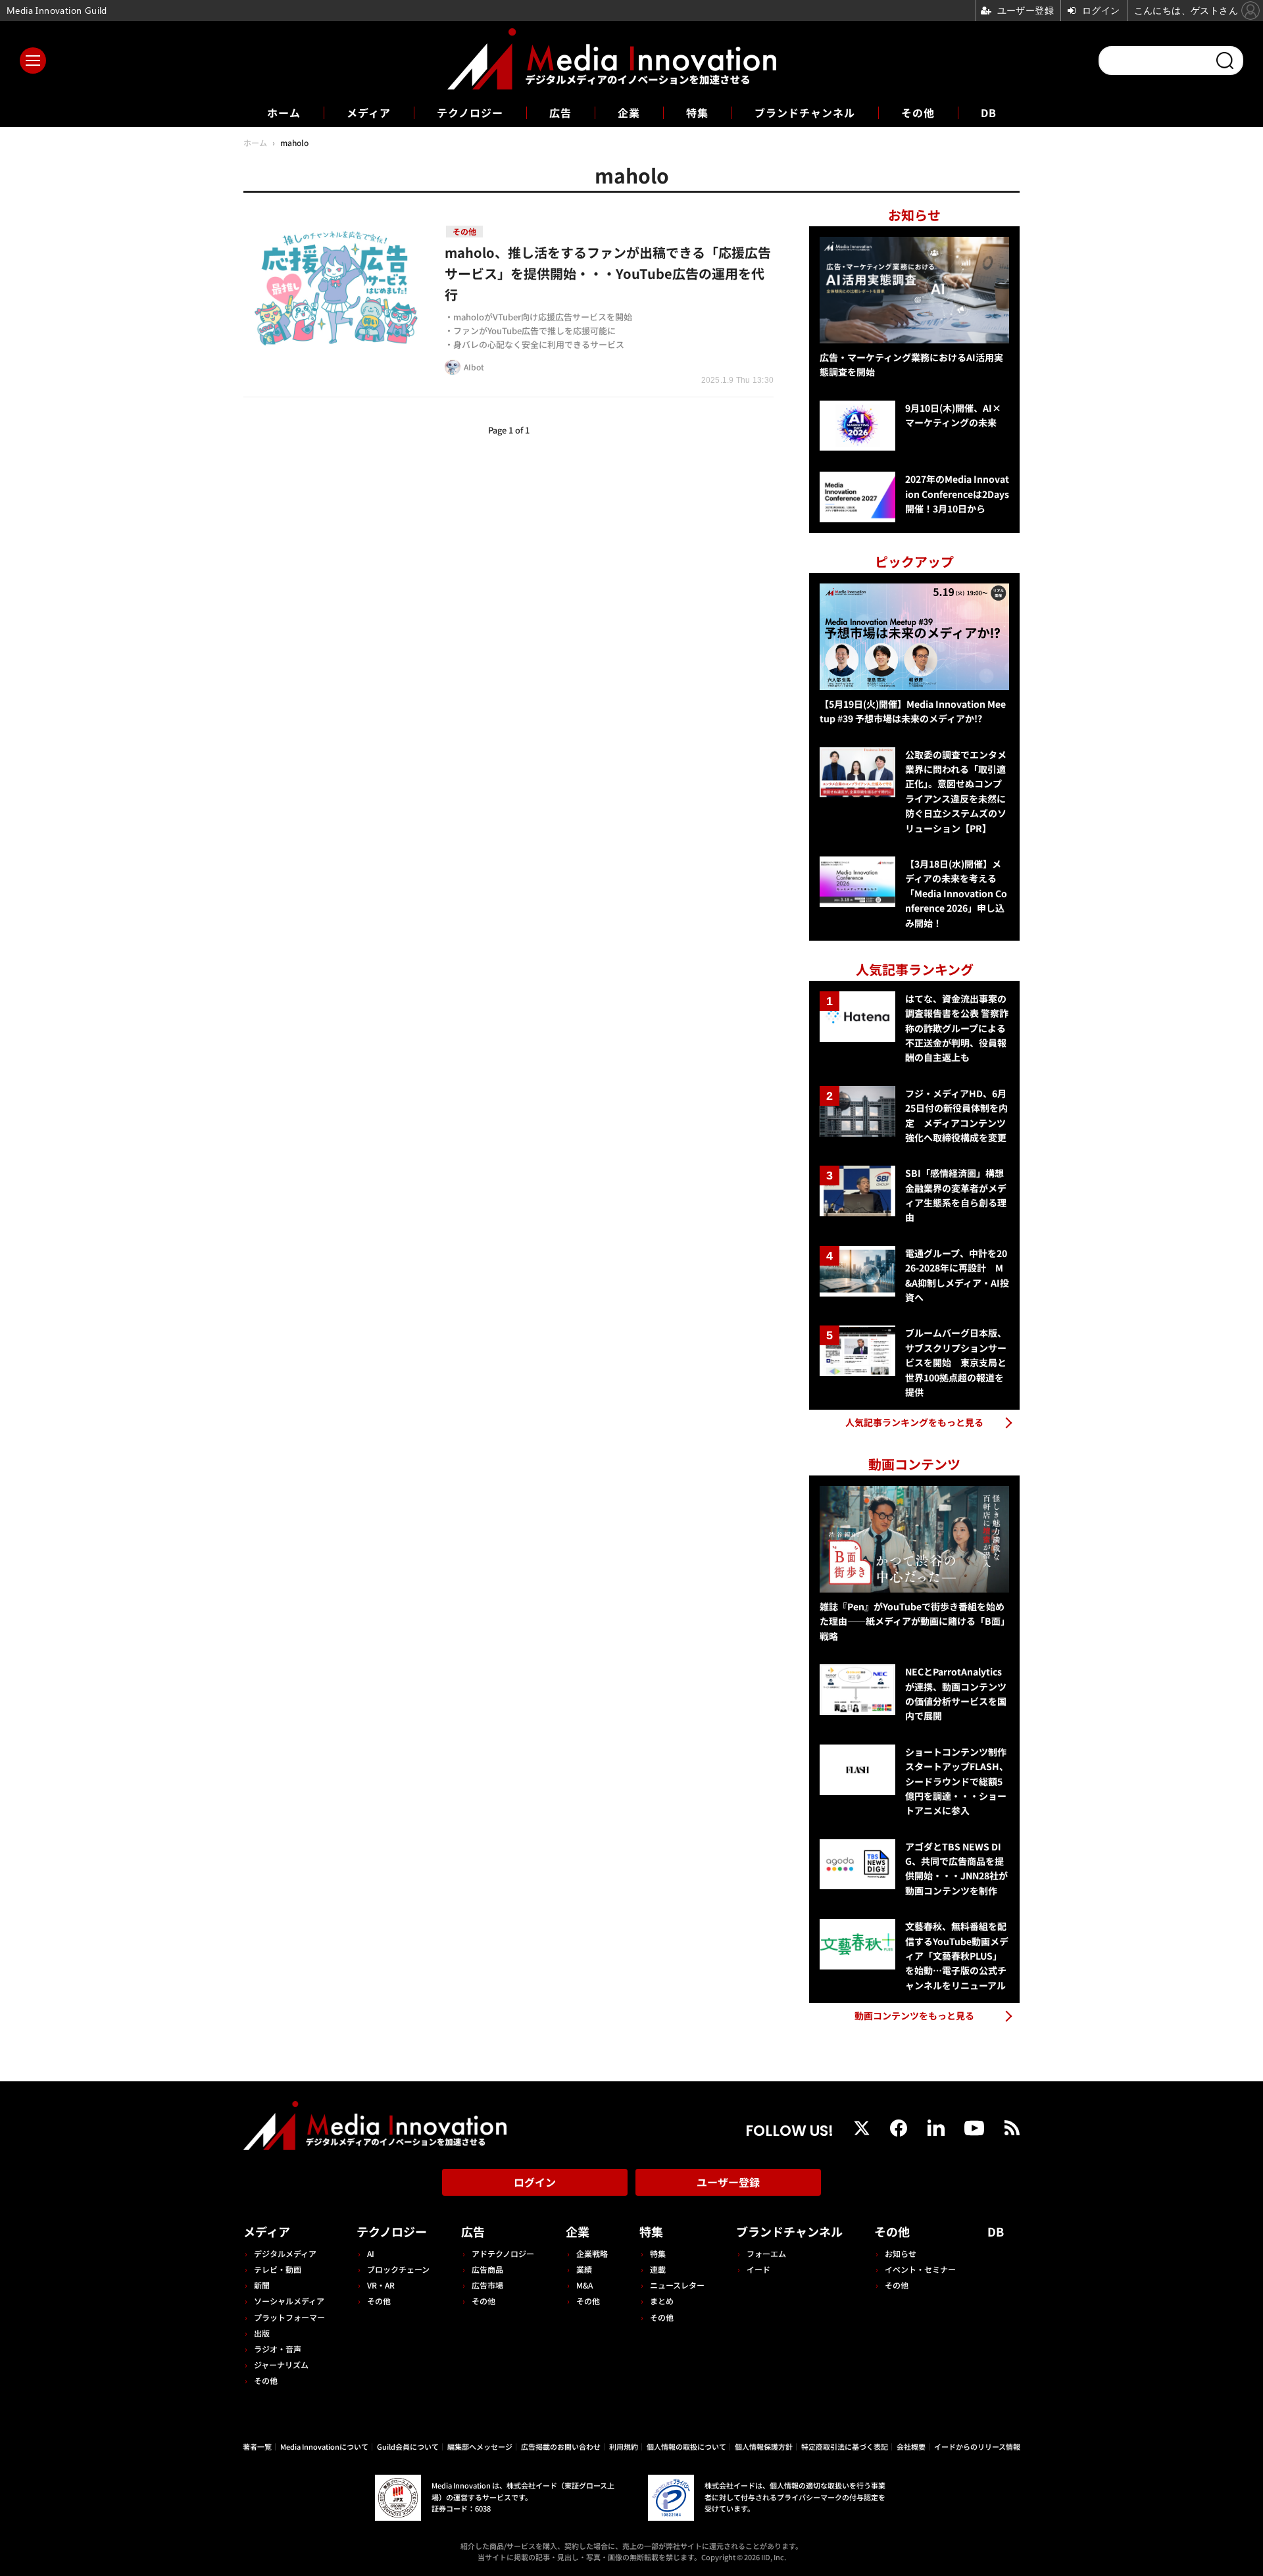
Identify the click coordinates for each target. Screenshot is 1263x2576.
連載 (658, 2269)
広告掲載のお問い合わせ (561, 2446)
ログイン (535, 2182)
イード (758, 2269)
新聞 (262, 2285)
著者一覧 (257, 2446)
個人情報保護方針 (764, 2446)
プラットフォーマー (289, 2317)
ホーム (284, 113)
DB (989, 112)
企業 (629, 112)
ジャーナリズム (281, 2365)
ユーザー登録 (728, 2182)
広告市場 (487, 2285)
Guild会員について (408, 2446)
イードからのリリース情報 (977, 2446)
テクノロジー (470, 112)
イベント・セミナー (920, 2269)
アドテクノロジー (503, 2253)
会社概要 (911, 2446)
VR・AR (381, 2285)
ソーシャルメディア (289, 2301)
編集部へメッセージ (480, 2446)
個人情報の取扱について (686, 2446)
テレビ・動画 (278, 2269)
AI (371, 2253)
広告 (560, 112)
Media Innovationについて (324, 2446)
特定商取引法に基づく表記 (845, 2446)
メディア (369, 112)
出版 (262, 2333)
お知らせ (901, 2253)
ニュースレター (677, 2285)
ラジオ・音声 (278, 2349)
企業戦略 (592, 2253)
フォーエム (766, 2253)
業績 (584, 2269)
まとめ (662, 2301)
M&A (584, 2285)
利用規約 (624, 2446)
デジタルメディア (285, 2253)
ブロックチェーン (398, 2269)
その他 (918, 112)
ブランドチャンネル (805, 112)
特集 (697, 112)
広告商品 (487, 2269)
